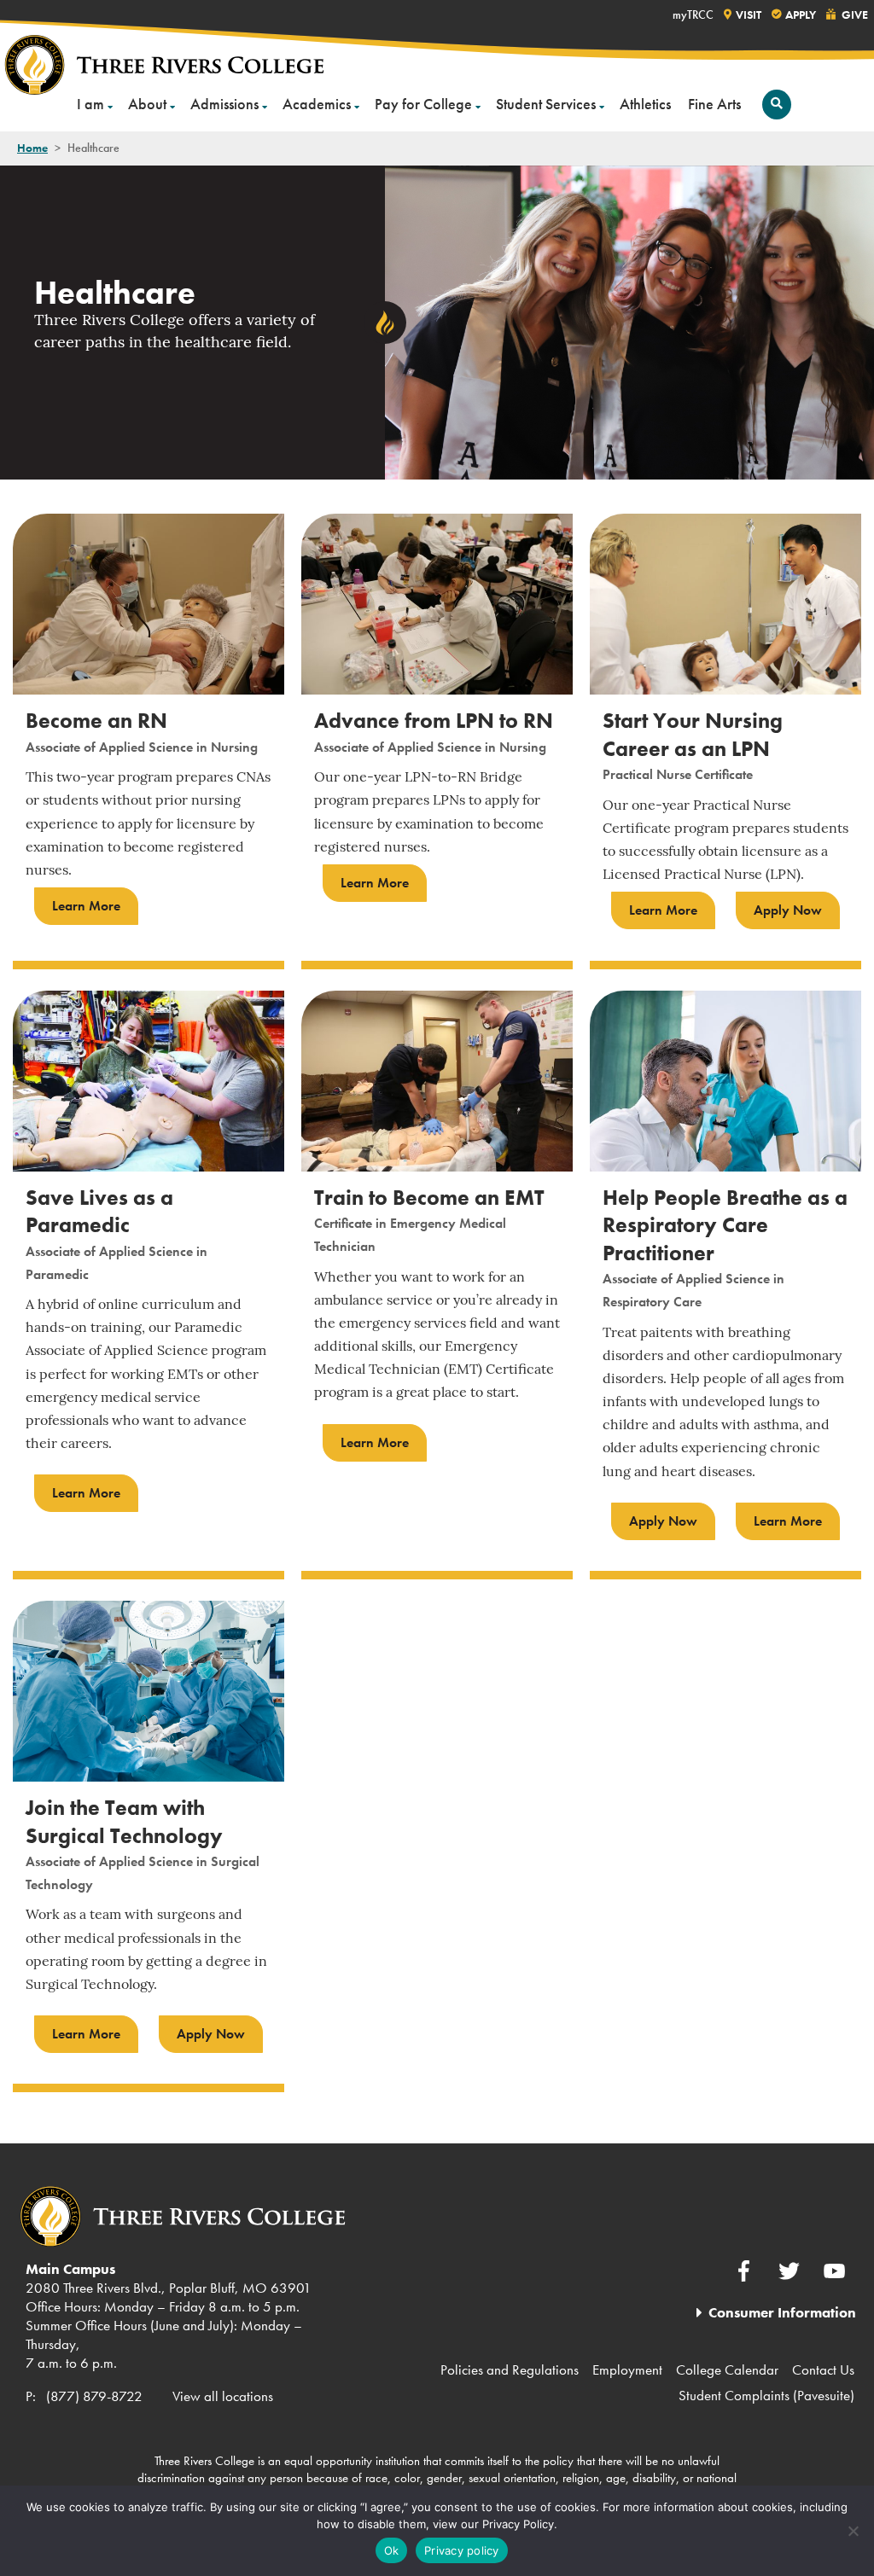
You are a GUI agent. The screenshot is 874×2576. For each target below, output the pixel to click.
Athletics (645, 104)
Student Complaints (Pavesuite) (766, 2395)
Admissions (224, 104)
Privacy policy (462, 2550)
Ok (392, 2550)
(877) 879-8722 (94, 2396)
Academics (317, 104)
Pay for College (423, 104)
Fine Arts (714, 104)
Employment (627, 2370)
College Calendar (727, 2370)
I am (90, 104)
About (147, 104)
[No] (853, 2531)
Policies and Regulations (510, 2370)
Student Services (546, 104)
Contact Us (823, 2370)
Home (32, 148)
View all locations (223, 2396)
